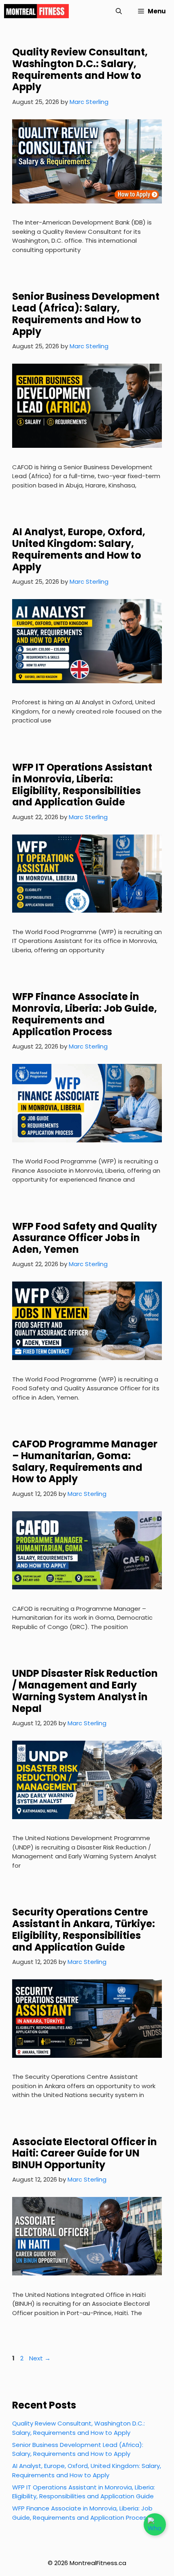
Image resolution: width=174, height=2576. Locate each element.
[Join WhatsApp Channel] (155, 2524)
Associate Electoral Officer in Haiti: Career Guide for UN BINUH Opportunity (85, 2153)
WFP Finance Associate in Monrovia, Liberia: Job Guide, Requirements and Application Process (85, 1014)
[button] (119, 11)
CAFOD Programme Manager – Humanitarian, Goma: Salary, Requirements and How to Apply (85, 1461)
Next (40, 2358)
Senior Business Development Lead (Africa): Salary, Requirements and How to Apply (86, 314)
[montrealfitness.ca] (36, 11)
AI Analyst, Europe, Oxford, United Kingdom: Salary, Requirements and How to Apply (79, 549)
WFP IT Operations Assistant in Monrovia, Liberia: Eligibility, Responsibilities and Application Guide (82, 785)
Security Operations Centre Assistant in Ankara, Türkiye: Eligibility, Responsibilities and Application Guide (84, 1929)
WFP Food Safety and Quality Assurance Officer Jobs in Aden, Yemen (85, 1238)
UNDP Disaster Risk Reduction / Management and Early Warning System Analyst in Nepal (85, 1691)
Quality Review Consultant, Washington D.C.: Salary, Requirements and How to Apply (80, 69)
